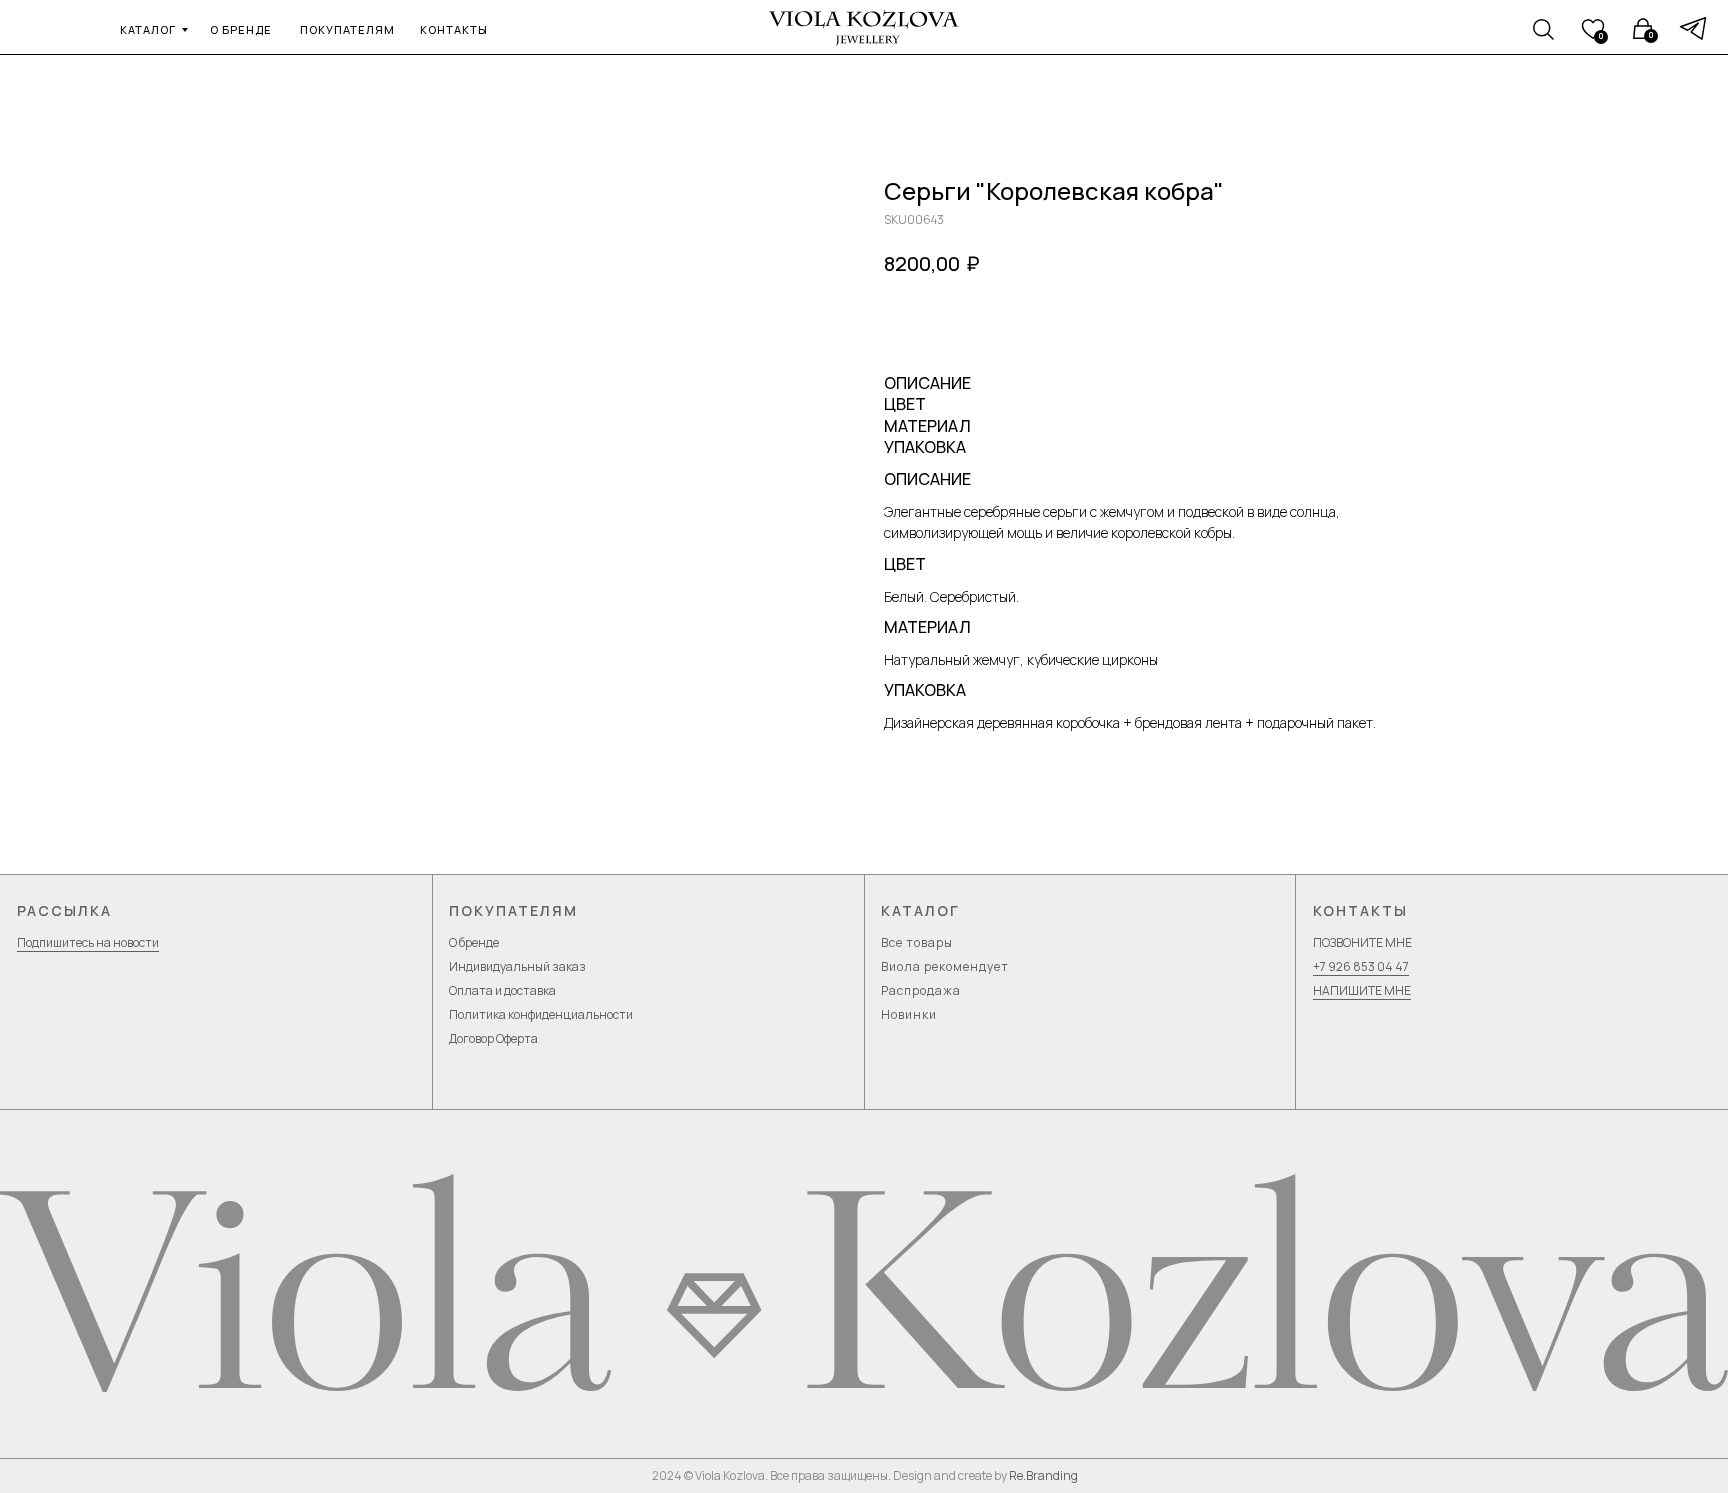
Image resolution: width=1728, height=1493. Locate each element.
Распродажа (921, 990)
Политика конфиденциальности (541, 1014)
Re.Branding (1043, 1475)
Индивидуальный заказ (517, 966)
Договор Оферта (493, 1038)
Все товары (917, 942)
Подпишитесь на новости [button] (88, 942)
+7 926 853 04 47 (1361, 966)
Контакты (1360, 910)
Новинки (909, 1014)
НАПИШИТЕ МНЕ (1362, 990)
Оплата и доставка (502, 990)
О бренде (474, 942)
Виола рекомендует (945, 966)
